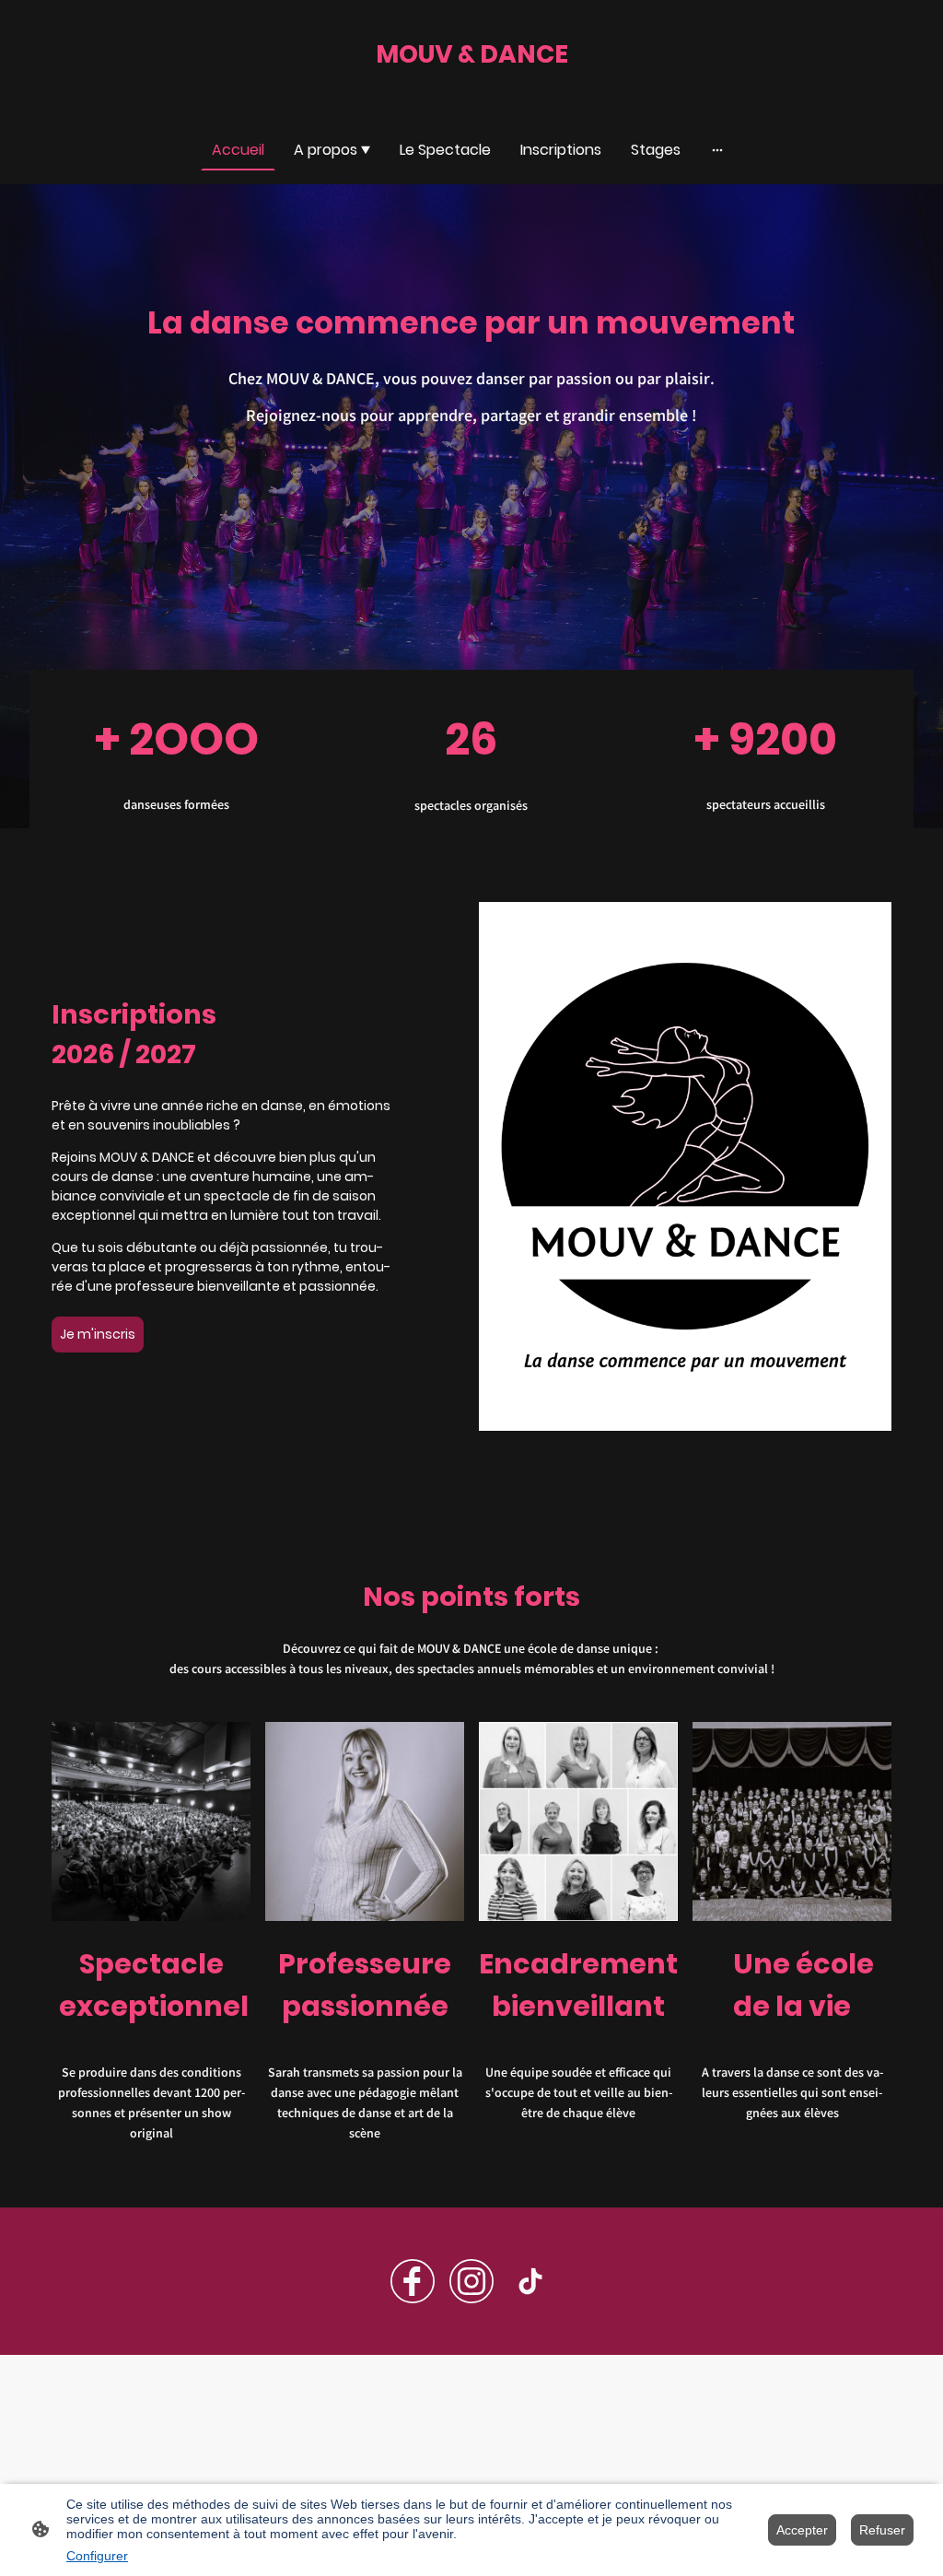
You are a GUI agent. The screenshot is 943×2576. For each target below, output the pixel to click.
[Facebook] (413, 2281)
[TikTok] (530, 2281)
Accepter (802, 2530)
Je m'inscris (98, 1334)
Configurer (97, 2556)
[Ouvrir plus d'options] (717, 149)
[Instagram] (471, 2281)
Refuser (882, 2530)
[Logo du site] (472, 91)
